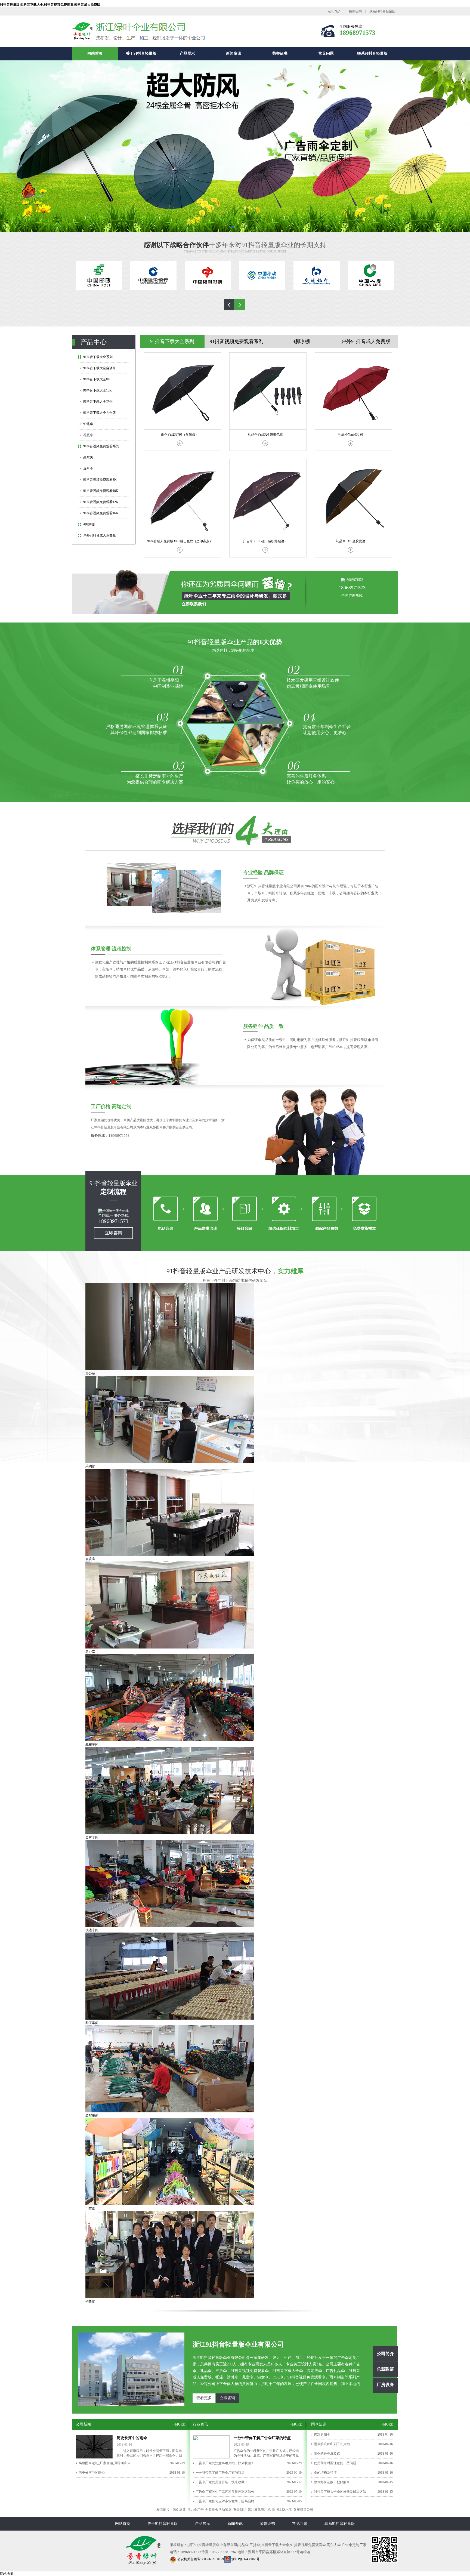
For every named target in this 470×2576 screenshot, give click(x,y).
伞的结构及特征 (325, 2473)
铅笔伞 (88, 424)
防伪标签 (179, 2510)
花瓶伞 (88, 435)
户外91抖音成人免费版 (100, 535)
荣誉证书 (355, 11)
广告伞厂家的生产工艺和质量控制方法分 (225, 2492)
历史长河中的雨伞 (92, 2473)
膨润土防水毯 (282, 2510)
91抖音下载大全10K (98, 390)
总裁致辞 (385, 2369)
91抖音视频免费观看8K (100, 480)
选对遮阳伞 (322, 2435)
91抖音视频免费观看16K (101, 513)
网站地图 (7, 2574)
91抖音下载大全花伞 (98, 402)
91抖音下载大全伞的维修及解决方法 (340, 2492)
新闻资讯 (234, 53)
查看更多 (204, 2398)
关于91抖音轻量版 (141, 53)
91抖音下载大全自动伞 (100, 368)
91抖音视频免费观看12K (101, 502)
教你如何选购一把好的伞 (332, 2482)
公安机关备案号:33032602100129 (200, 2559)
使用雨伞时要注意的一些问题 (335, 2463)
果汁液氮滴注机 (259, 2510)
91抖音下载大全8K (97, 379)
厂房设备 (385, 2385)
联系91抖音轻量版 (382, 11)
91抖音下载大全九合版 (100, 413)
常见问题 (326, 53)
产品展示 (187, 53)
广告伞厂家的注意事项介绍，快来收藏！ (225, 2463)
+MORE (179, 2424)
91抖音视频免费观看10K (101, 491)
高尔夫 (88, 457)
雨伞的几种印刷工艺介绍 (332, 2444)
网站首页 (95, 53)
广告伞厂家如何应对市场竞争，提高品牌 (225, 2501)
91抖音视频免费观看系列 (101, 446)
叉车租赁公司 (303, 2510)
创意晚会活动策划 (218, 2510)
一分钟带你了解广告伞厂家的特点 (220, 2473)
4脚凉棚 (89, 524)
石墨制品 (240, 2510)
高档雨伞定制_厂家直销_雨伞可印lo (104, 2463)
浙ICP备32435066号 (245, 2559)
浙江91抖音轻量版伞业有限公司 (238, 2344)
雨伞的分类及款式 (327, 2454)
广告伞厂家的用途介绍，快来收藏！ (222, 2482)
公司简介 (335, 11)
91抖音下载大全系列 (98, 357)
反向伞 (88, 469)
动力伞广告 (196, 2510)
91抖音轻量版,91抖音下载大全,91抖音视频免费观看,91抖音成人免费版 (50, 5)
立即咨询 (113, 1233)
